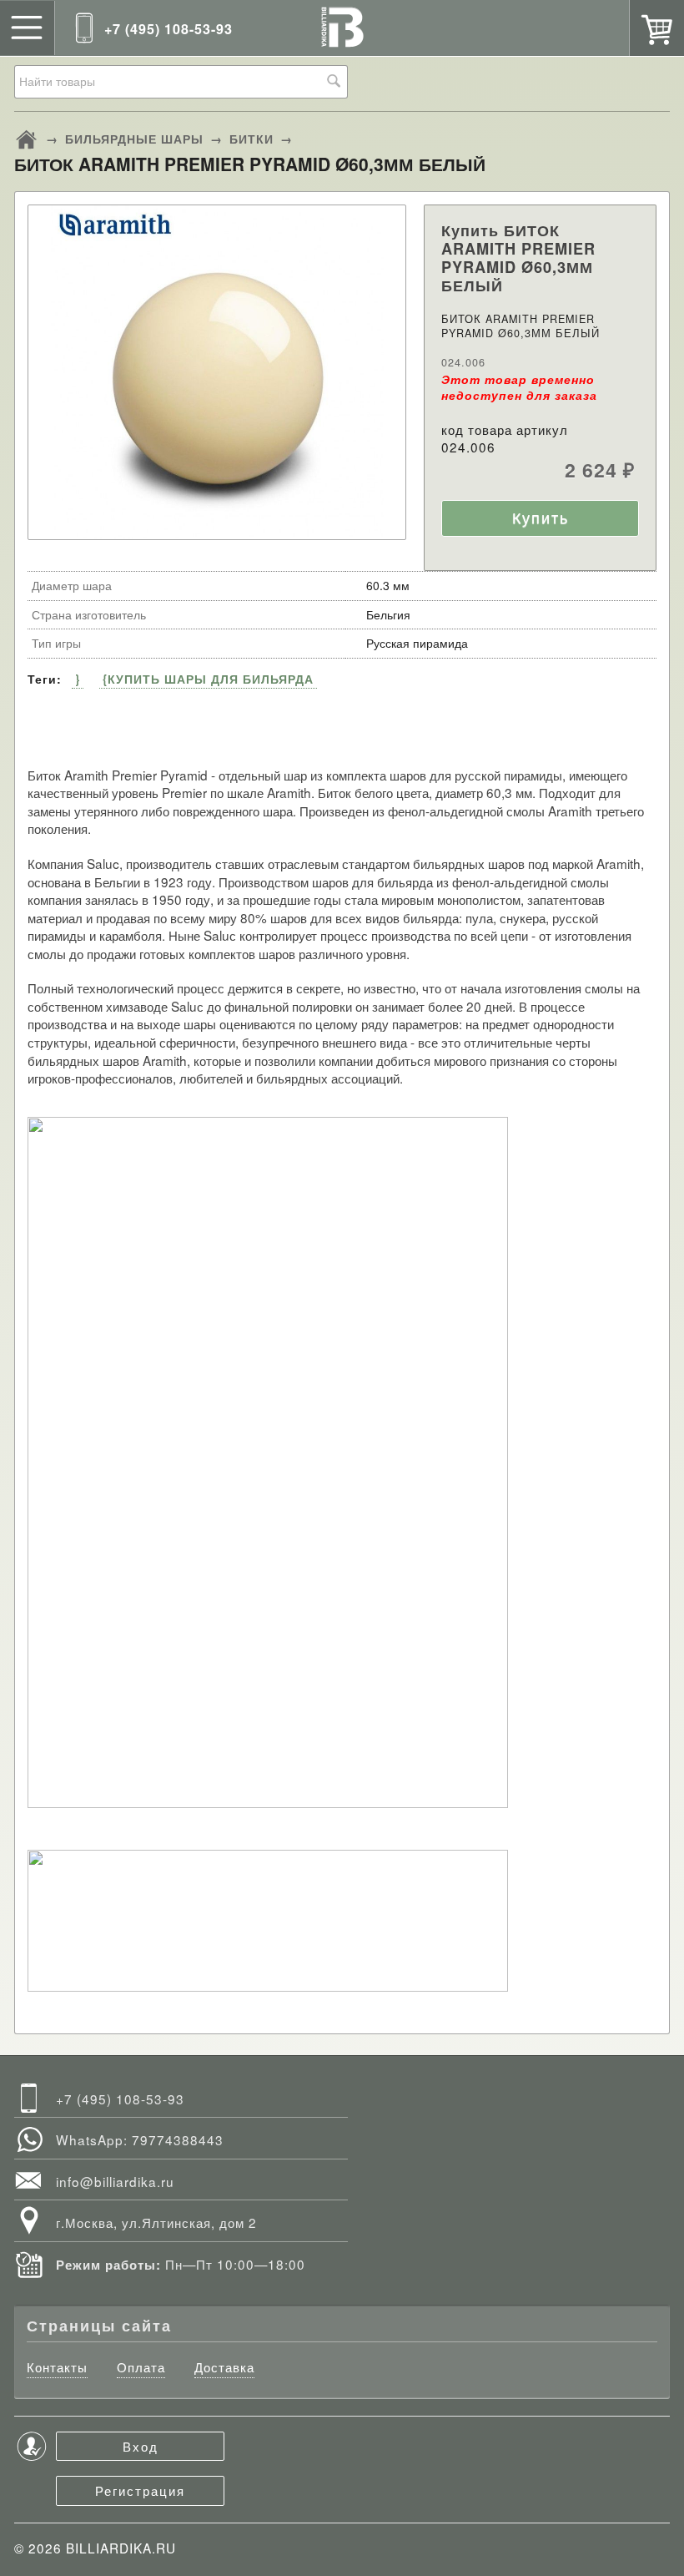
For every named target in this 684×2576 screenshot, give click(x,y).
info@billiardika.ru (115, 2181)
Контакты (57, 2367)
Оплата (141, 2367)
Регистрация (140, 2490)
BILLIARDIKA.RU (121, 2548)
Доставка (224, 2367)
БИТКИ (251, 139)
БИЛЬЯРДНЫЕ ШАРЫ (134, 139)
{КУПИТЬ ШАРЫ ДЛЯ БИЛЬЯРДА (208, 679)
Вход (141, 2446)
